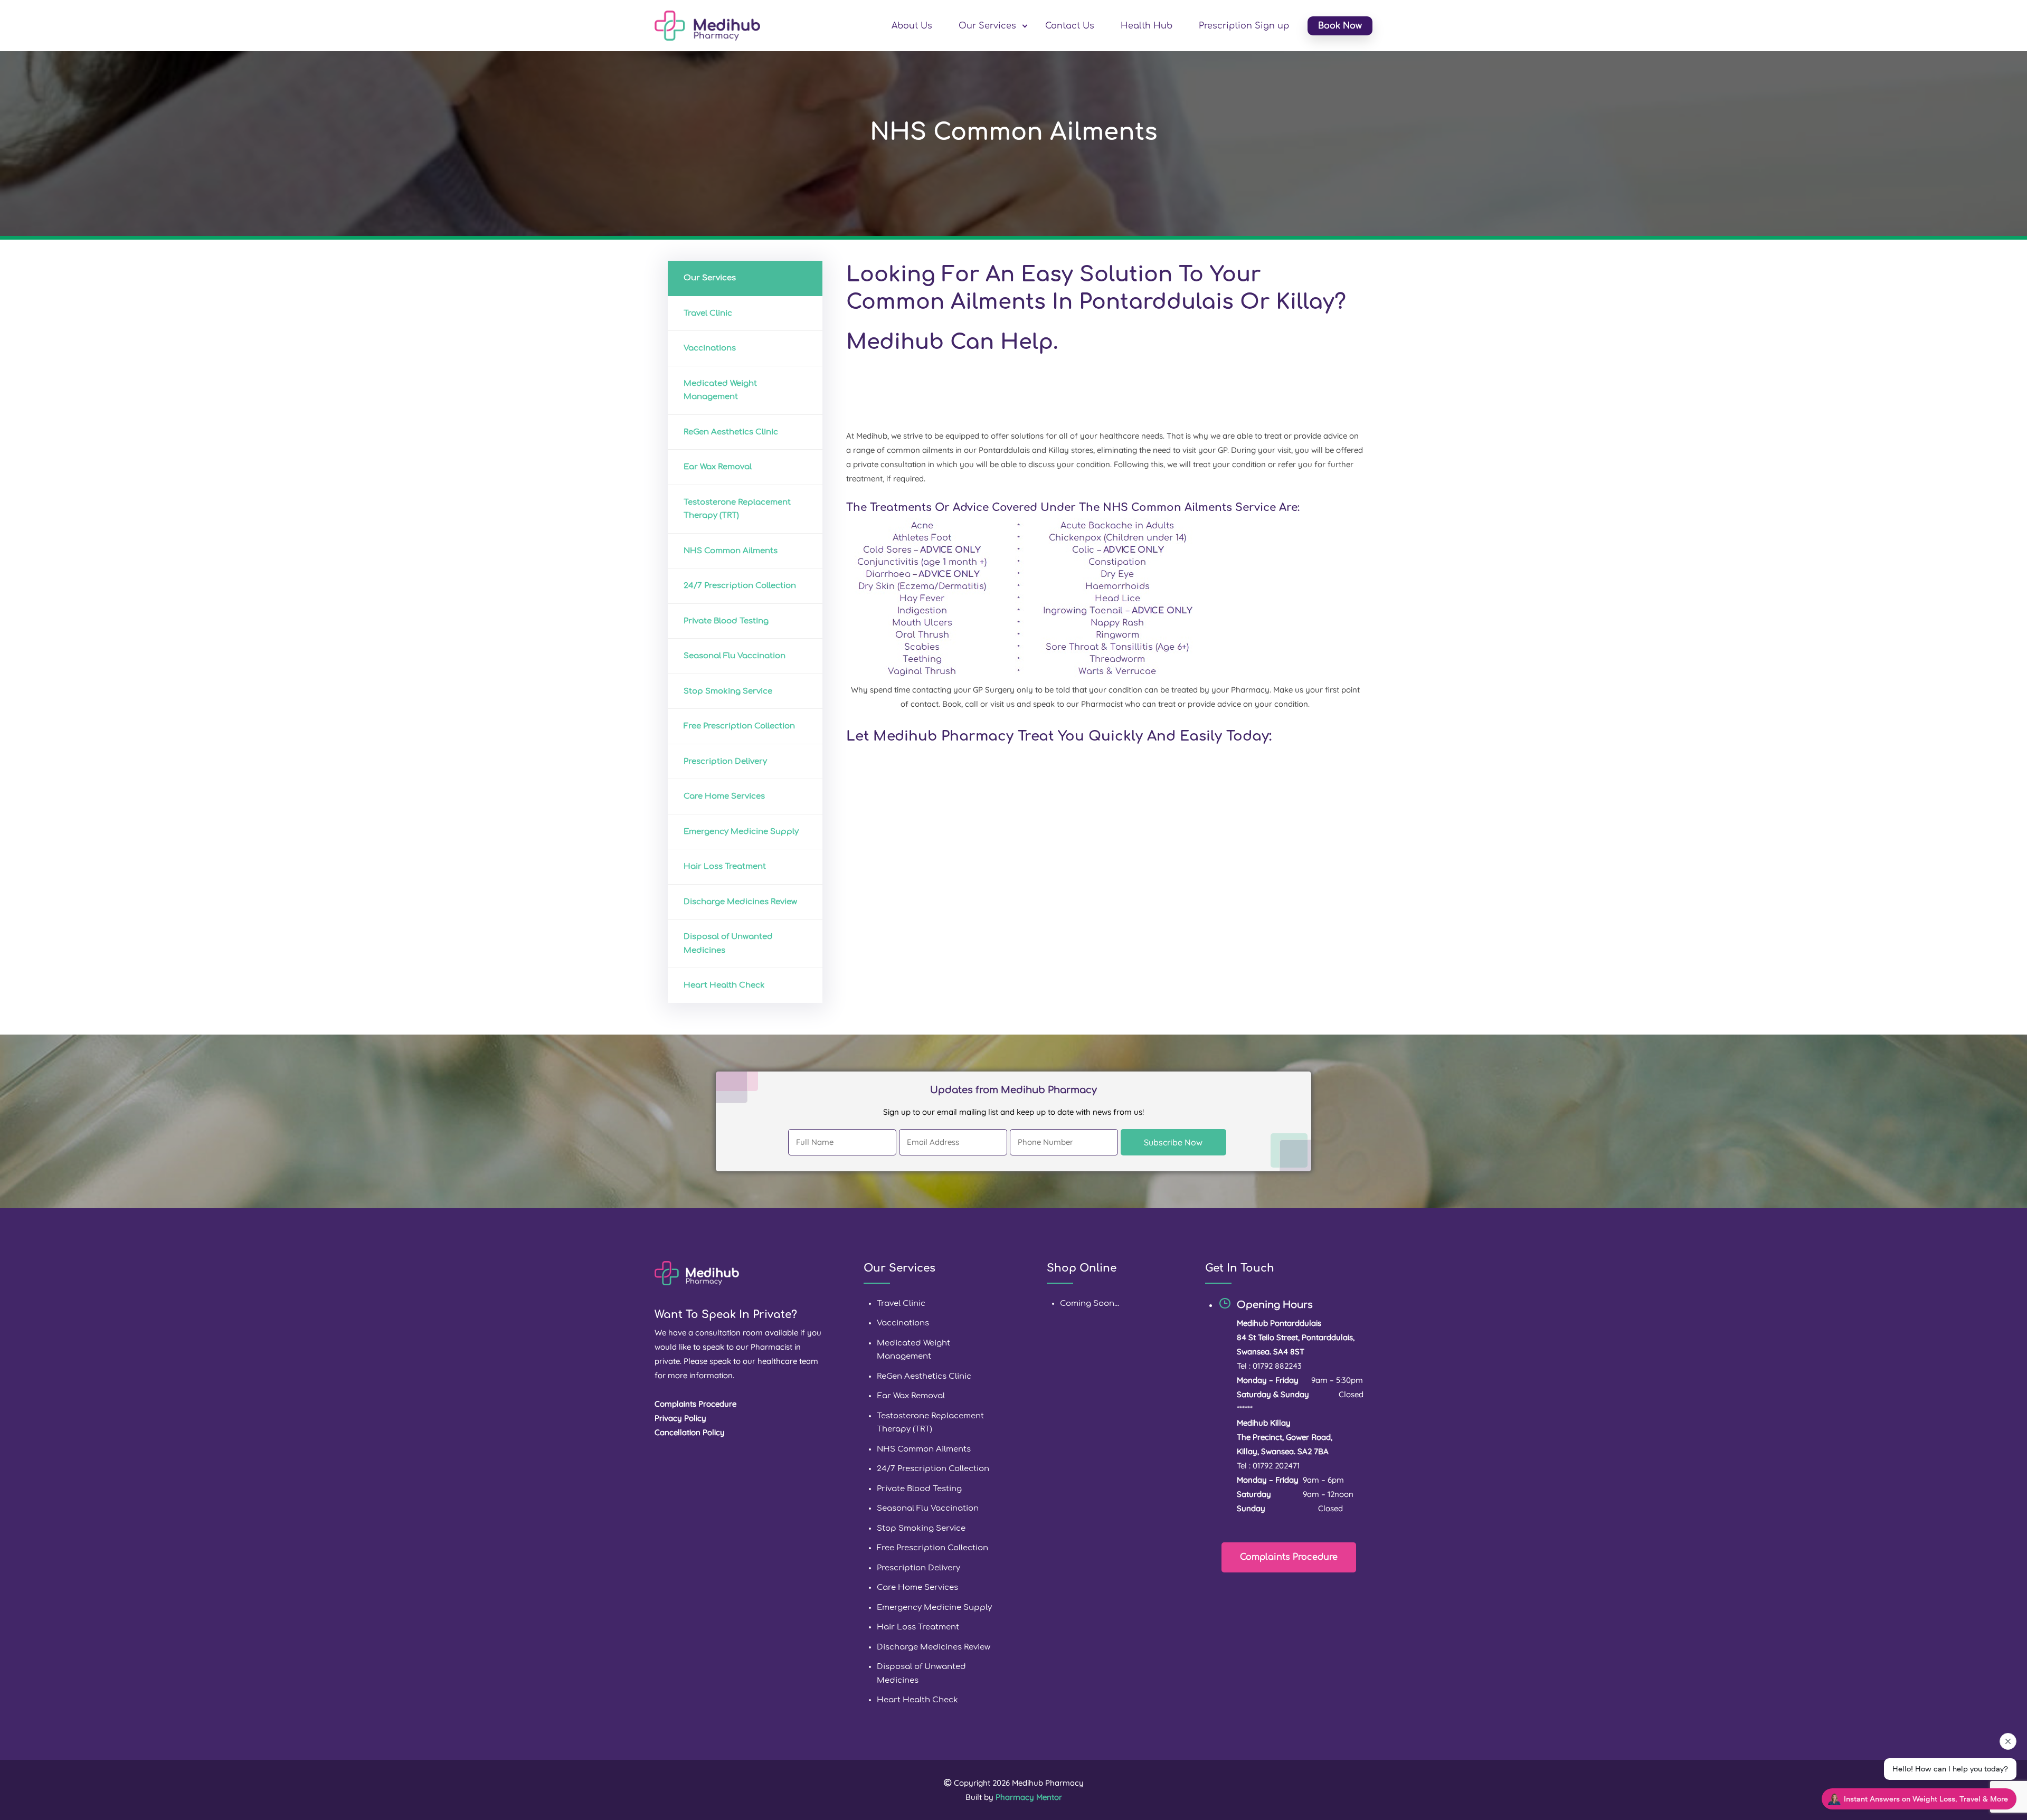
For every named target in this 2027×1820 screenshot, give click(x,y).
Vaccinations (710, 348)
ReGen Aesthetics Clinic (731, 432)
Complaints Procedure (1289, 1557)
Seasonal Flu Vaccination (735, 656)
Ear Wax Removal (718, 467)
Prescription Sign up (1244, 26)
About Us (912, 26)
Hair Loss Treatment (725, 866)
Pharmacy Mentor (1029, 1797)
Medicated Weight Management (720, 390)
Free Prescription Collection (739, 726)
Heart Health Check (724, 985)
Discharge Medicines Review (740, 902)
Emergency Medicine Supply (741, 832)
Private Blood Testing (726, 621)
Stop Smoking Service (728, 691)
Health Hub (1147, 26)
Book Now (1340, 26)
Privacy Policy (680, 1418)
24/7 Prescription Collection (740, 586)
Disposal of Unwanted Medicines (728, 944)
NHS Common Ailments (731, 551)
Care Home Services (724, 796)
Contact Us (1070, 26)
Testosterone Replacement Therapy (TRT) (737, 509)
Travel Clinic (708, 313)
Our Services (987, 26)
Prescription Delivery (725, 761)
